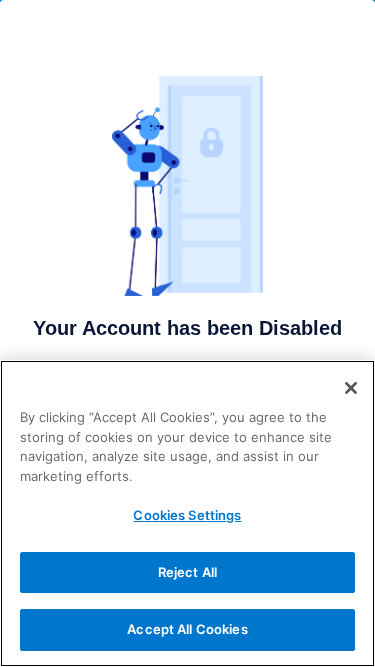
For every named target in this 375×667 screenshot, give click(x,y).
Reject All (187, 572)
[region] (187, 513)
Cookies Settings (187, 515)
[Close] (351, 388)
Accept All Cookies (187, 629)
